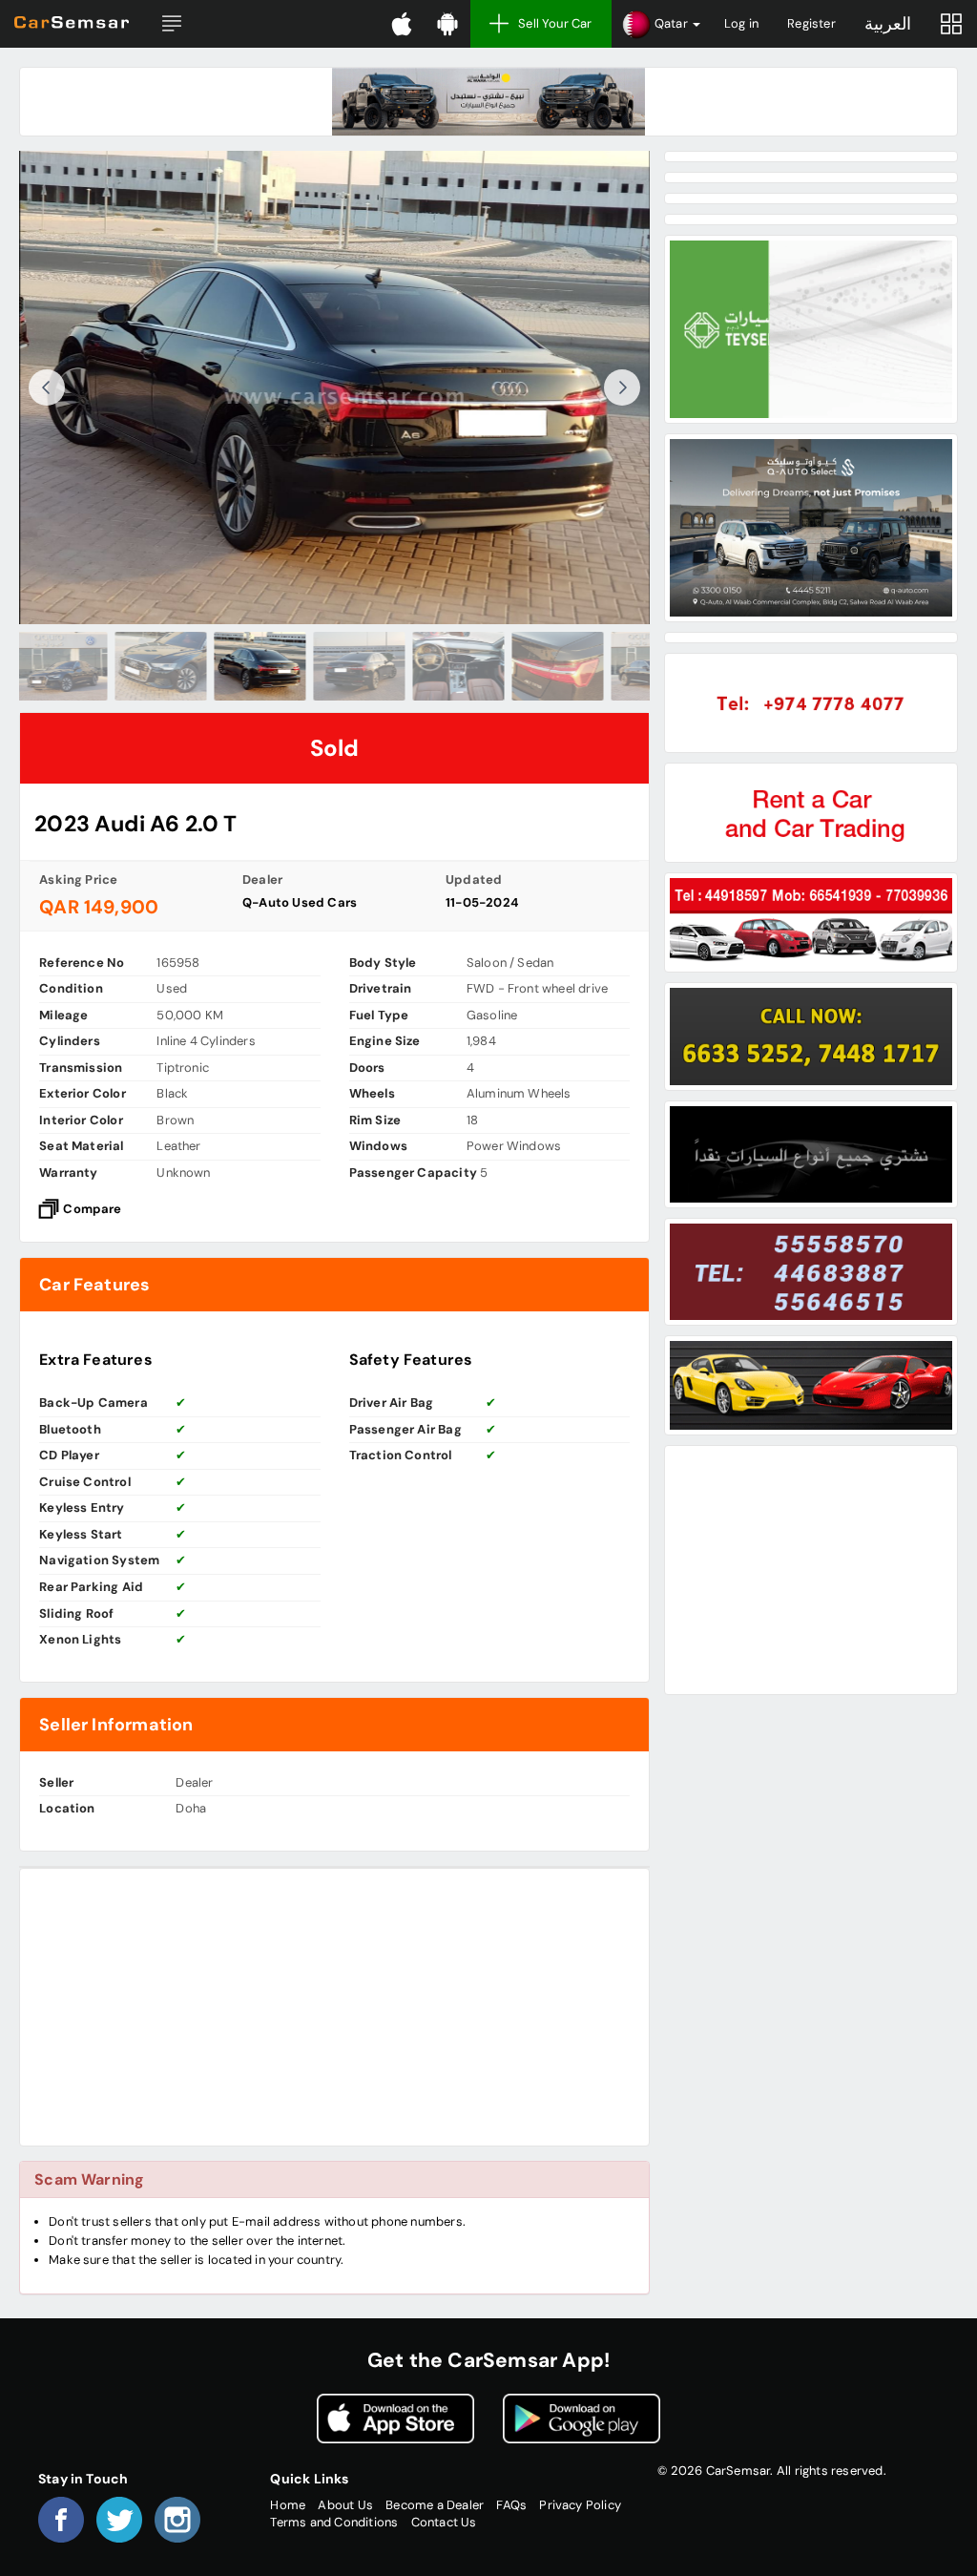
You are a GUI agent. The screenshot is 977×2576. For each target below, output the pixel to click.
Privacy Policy (580, 2505)
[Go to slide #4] (335, 666)
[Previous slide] (47, 387)
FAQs (511, 2505)
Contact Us (444, 2522)
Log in (741, 23)
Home (288, 2505)
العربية (888, 24)
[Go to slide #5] (434, 666)
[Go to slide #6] (533, 666)
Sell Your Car (555, 23)
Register (811, 23)
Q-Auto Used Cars (300, 902)
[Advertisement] (334, 2007)
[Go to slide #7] (633, 666)
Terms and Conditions (334, 2522)
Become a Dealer (435, 2505)
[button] (172, 24)
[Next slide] (622, 387)
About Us (345, 2505)
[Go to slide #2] (136, 666)
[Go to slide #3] (236, 666)
